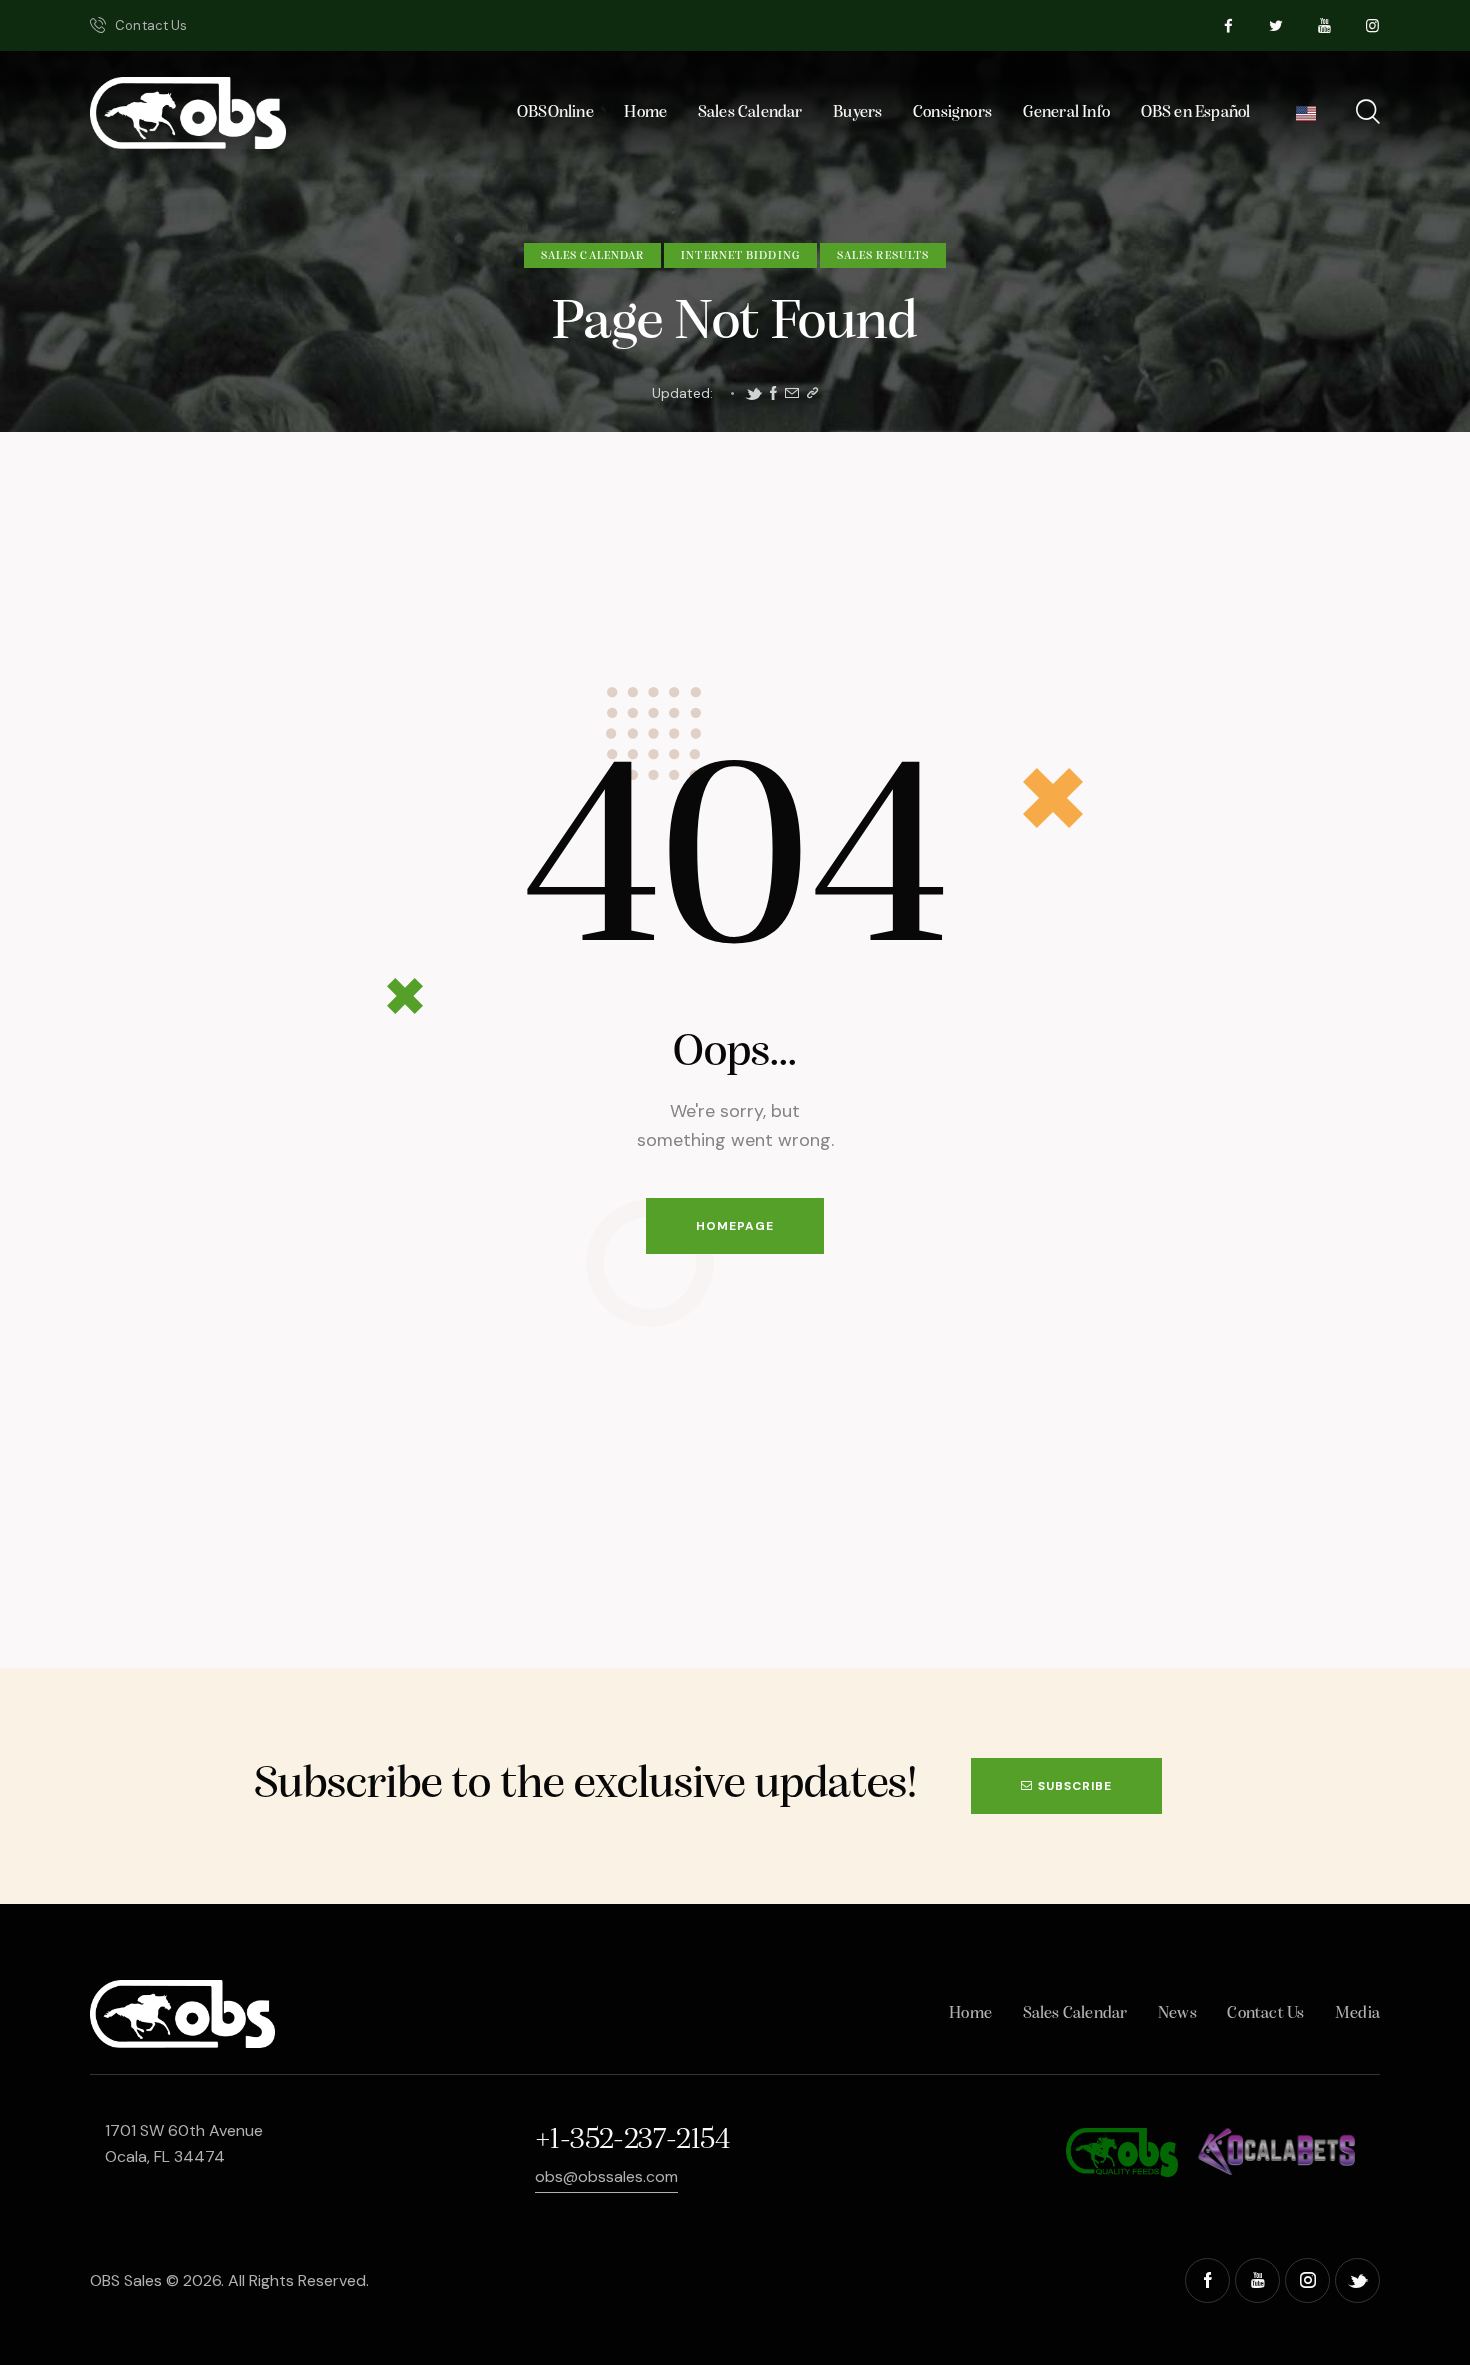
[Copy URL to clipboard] (812, 393)
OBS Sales (126, 2280)
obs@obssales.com (606, 2176)
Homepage (735, 1226)
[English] (1306, 118)
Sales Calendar (592, 256)
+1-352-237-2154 (632, 2140)
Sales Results (883, 256)
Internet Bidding (740, 256)
